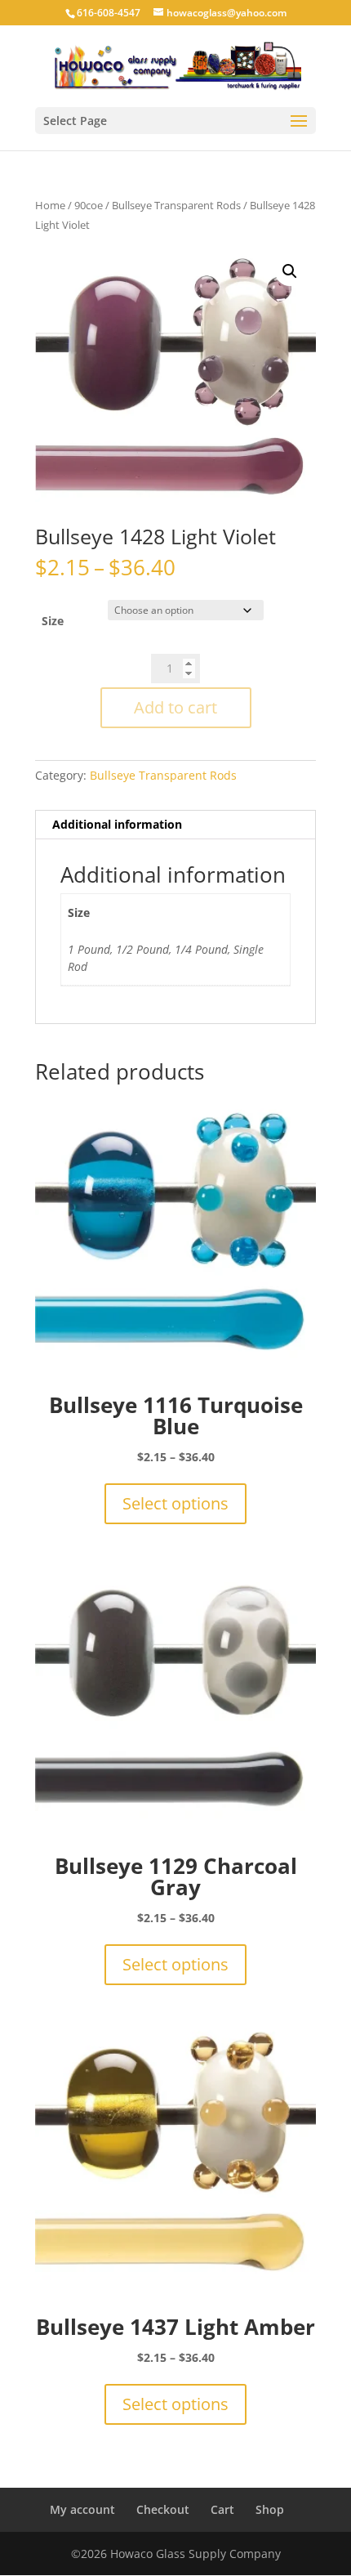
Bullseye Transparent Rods (176, 205)
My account (82, 2509)
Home (50, 205)
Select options (175, 1503)
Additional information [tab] (117, 824)
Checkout (163, 2509)
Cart (222, 2509)
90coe (89, 205)
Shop (270, 2509)
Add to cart (175, 707)
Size (53, 621)
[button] (290, 271)
